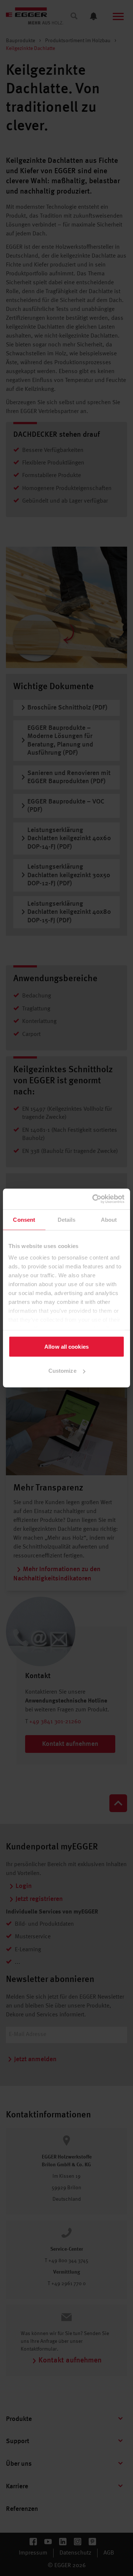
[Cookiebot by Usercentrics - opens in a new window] (94, 1199)
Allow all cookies (66, 1346)
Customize (62, 1371)
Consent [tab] (24, 1219)
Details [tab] (67, 1219)
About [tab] (109, 1219)
